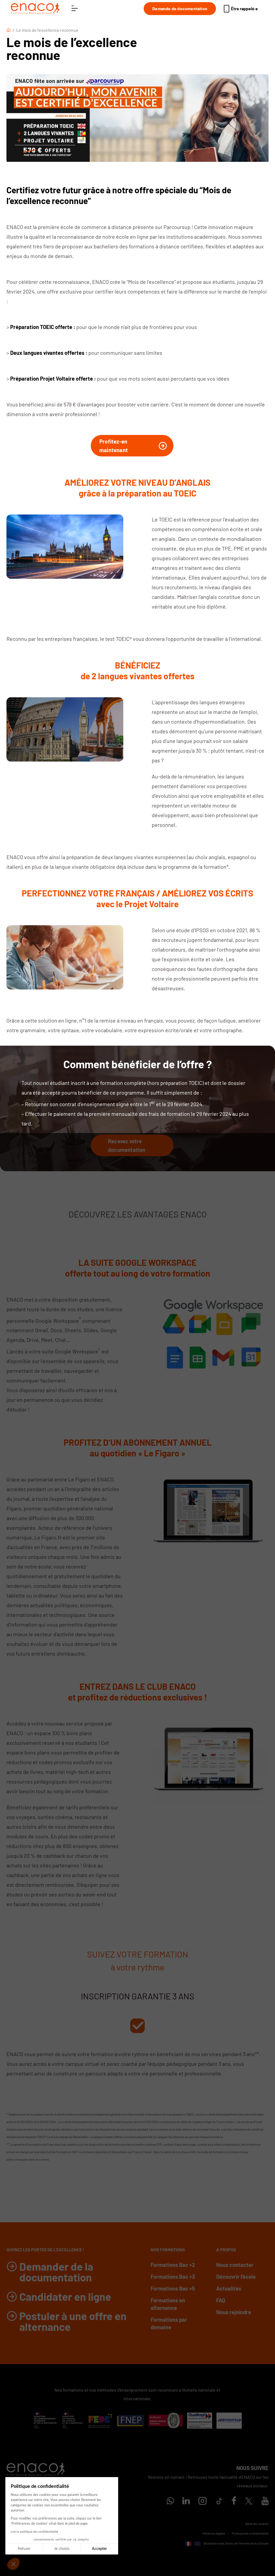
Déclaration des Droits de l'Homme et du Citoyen (236, 2543)
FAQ (221, 2300)
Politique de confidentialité (250, 2533)
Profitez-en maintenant (114, 446)
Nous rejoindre (234, 2312)
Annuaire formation (256, 2551)
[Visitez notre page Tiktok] (219, 2501)
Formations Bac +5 (173, 2288)
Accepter (99, 2549)
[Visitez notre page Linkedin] (186, 2502)
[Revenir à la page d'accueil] (35, 9)
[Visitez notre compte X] (249, 2501)
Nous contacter (235, 2265)
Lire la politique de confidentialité (34, 2532)
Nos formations (168, 2250)
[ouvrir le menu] (75, 9)
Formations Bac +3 (173, 2277)
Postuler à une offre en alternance (73, 2321)
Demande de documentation (180, 8)
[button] (13, 2564)
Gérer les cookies (257, 2524)
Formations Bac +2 (173, 2265)
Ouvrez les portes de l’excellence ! (45, 2250)
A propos (226, 2250)
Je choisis (62, 2549)
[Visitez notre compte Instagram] (202, 2502)
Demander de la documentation (56, 2272)
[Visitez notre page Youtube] (265, 2502)
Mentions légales (214, 2533)
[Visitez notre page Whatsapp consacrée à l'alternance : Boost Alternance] (170, 2502)
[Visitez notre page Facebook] (234, 2502)
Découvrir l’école (236, 2277)
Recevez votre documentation (127, 1145)
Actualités (229, 2288)
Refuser (24, 2549)
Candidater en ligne (65, 2296)
